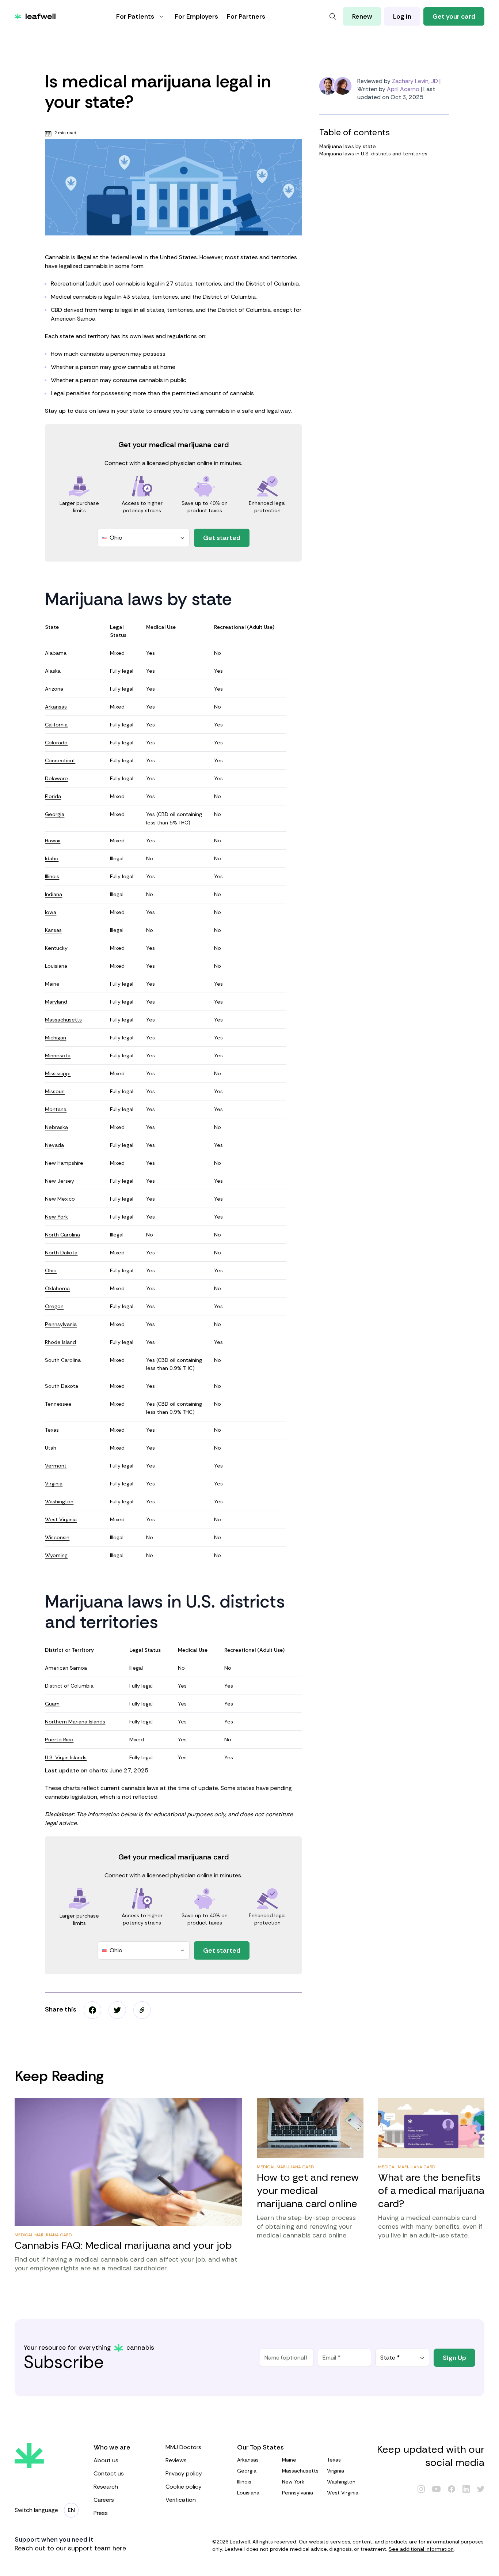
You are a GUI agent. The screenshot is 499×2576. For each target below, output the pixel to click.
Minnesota (58, 1055)
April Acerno (403, 89)
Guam (52, 1704)
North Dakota (61, 1253)
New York (56, 1217)
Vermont (56, 1466)
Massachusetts (63, 1020)
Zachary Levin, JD (415, 81)
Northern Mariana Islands (75, 1722)
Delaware (56, 778)
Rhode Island (60, 1342)
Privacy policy (184, 2473)
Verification (181, 2500)
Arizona (54, 689)
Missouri (55, 1091)
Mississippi (58, 1073)
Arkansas (56, 707)
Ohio (51, 1270)
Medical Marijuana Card (43, 2235)
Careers (104, 2500)
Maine (52, 984)
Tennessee (58, 1404)
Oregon (54, 1306)
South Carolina (63, 1360)
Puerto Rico (59, 1740)
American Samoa (66, 1668)
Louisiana (56, 966)
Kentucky (56, 948)
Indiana (54, 894)
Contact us (109, 2473)
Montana (56, 1109)
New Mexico (60, 1199)
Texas (52, 1430)
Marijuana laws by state (348, 146)
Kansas (53, 930)
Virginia (54, 1484)
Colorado (56, 743)
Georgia (55, 814)
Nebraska (56, 1127)
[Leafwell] (35, 16)
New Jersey (60, 1181)
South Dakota (62, 1386)
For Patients (135, 16)
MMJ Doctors (183, 2447)
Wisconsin (57, 1537)
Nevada (54, 1145)
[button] (142, 2010)
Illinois (52, 876)
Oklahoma (57, 1288)
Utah (51, 1448)
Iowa (51, 912)
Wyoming (56, 1555)
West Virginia (61, 1519)
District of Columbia (69, 1686)
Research (106, 2487)
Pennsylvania (61, 1324)
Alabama (56, 653)
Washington (59, 1502)
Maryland (56, 1002)
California (56, 725)
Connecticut (60, 760)
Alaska (53, 671)
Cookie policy (184, 2487)
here (119, 2548)
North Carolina (62, 1235)
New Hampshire (64, 1163)
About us (106, 2460)
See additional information (421, 2549)
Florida (53, 796)
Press (101, 2513)
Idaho (52, 858)
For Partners (246, 16)
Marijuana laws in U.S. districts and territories (373, 154)
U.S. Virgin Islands (66, 1757)
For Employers (196, 16)
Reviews (176, 2460)
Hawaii (53, 841)
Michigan (56, 1038)
